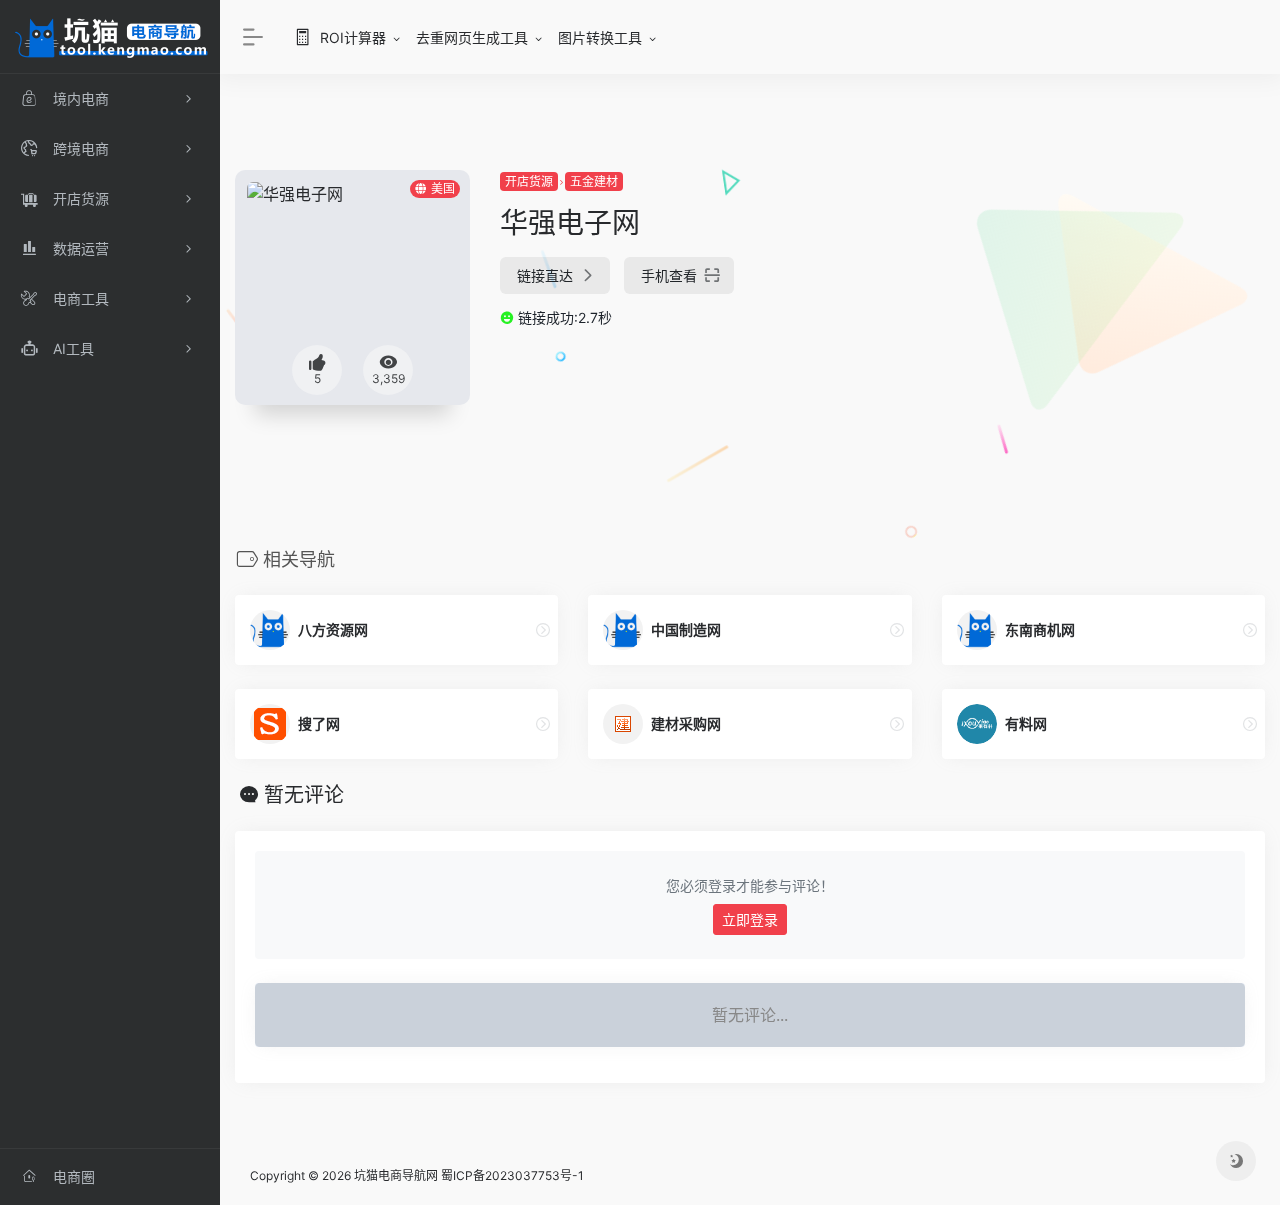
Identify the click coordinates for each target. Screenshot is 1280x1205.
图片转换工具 (600, 37)
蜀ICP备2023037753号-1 (512, 1175)
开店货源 (529, 181)
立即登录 (750, 919)
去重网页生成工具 (472, 37)
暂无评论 (304, 795)
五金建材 (594, 181)
